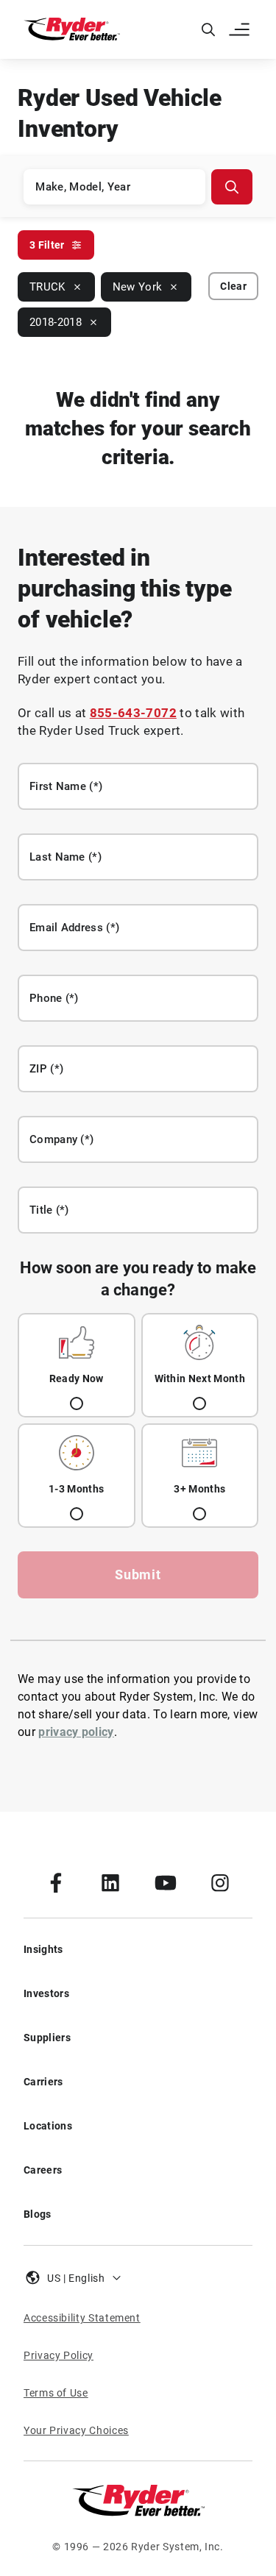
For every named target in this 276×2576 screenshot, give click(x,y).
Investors (46, 1993)
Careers (43, 2170)
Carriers (43, 2082)
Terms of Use (56, 2393)
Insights (43, 1949)
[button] (241, 29)
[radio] (77, 1365)
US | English (76, 2278)
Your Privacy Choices (76, 2430)
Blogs (38, 2214)
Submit (138, 1575)
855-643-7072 (133, 713)
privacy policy (76, 1732)
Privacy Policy (59, 2355)
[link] (56, 1882)
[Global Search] (208, 29)
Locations (48, 2126)
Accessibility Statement (82, 2318)
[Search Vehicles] (232, 187)
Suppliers (47, 2038)
